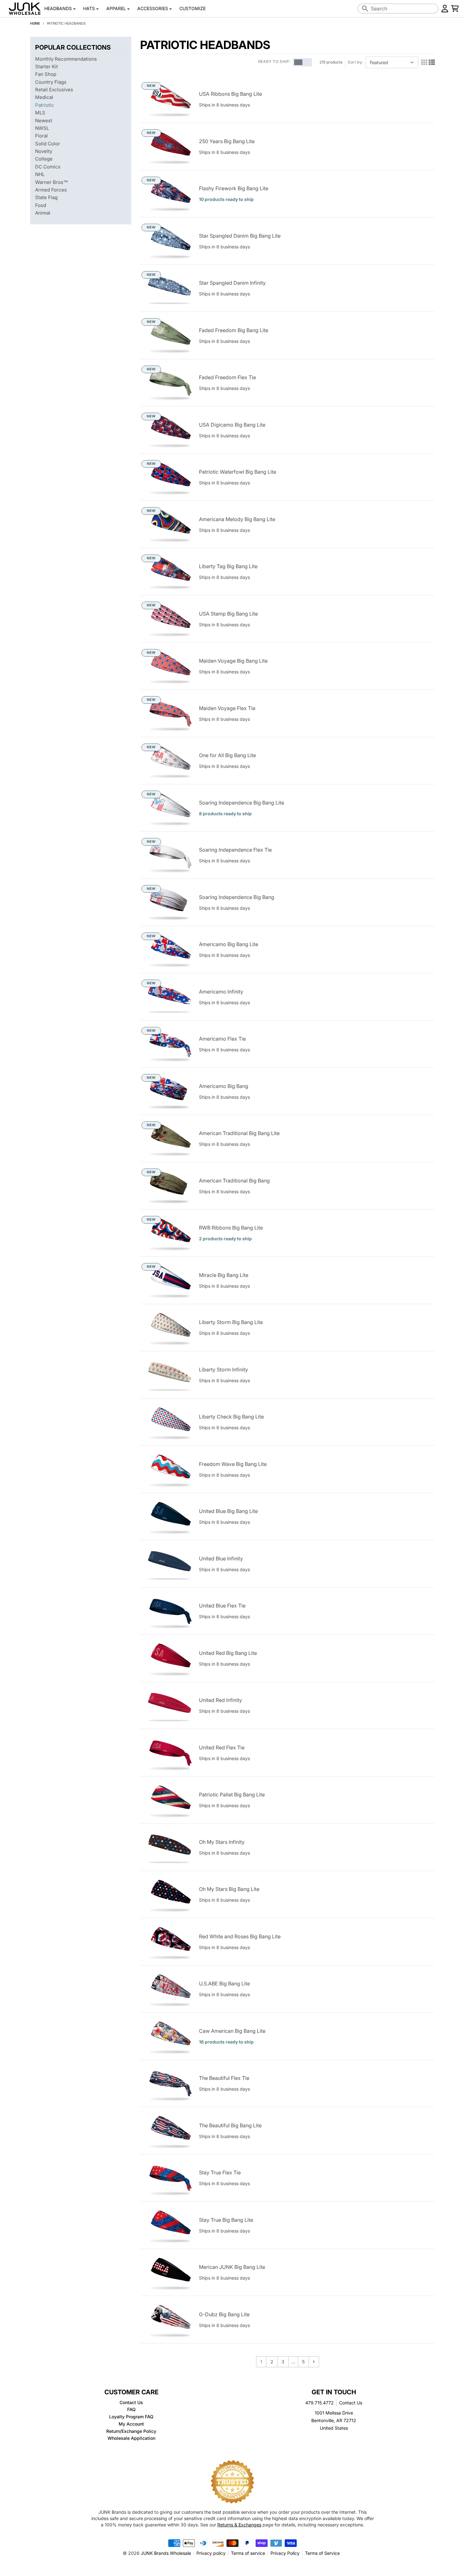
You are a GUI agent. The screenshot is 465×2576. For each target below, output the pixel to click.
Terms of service (248, 2553)
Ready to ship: (274, 61)
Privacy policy (211, 2553)
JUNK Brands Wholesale (166, 2553)
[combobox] (398, 9)
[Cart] (455, 9)
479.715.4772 (319, 2403)
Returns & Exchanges (239, 2525)
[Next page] (314, 2362)
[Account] (445, 9)
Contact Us (351, 2403)
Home (35, 23)
